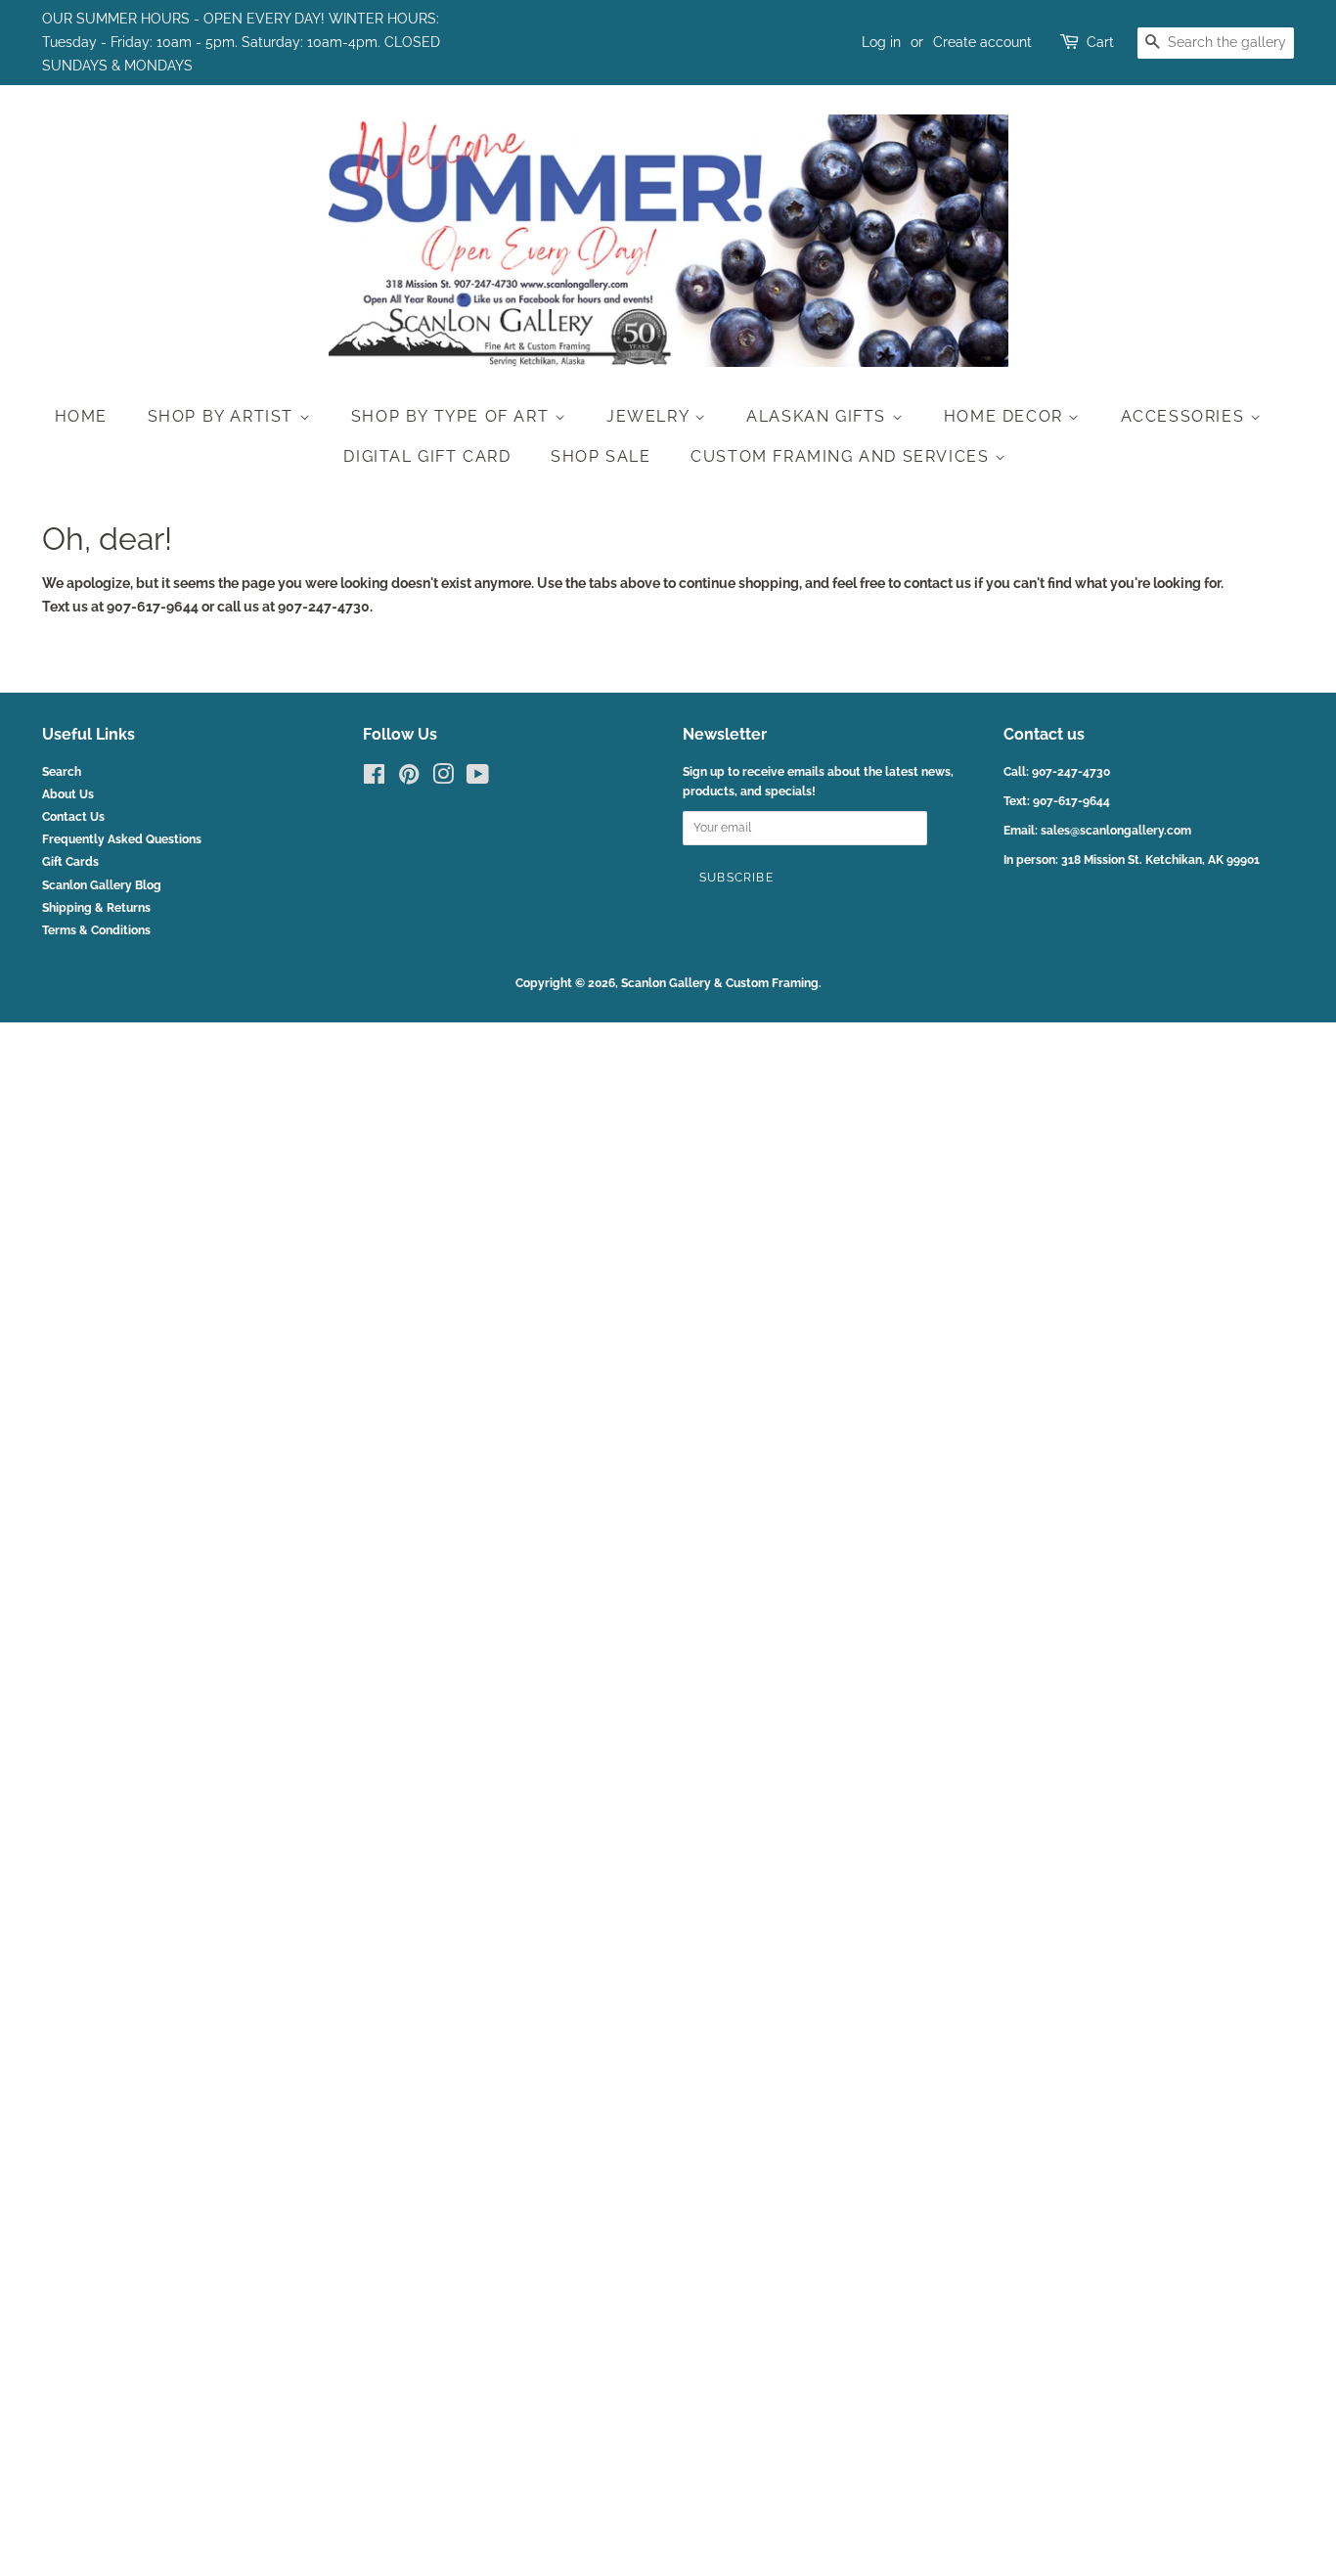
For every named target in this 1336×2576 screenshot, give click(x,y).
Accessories (1185, 416)
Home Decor (1006, 416)
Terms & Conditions (96, 930)
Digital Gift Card (427, 456)
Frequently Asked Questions (122, 839)
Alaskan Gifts (819, 416)
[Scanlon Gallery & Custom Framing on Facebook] (374, 779)
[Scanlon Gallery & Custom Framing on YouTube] (478, 779)
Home (81, 416)
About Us (68, 794)
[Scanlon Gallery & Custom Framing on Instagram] (443, 779)
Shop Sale (601, 456)
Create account (982, 42)
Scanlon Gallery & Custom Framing (720, 983)
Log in (881, 42)
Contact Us (73, 817)
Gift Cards (70, 862)
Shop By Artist (223, 416)
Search (62, 772)
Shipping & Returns (96, 908)
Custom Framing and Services (843, 456)
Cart (1100, 42)
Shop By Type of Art (453, 416)
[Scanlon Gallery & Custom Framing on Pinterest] (409, 779)
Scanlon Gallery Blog (102, 885)
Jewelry (650, 416)
